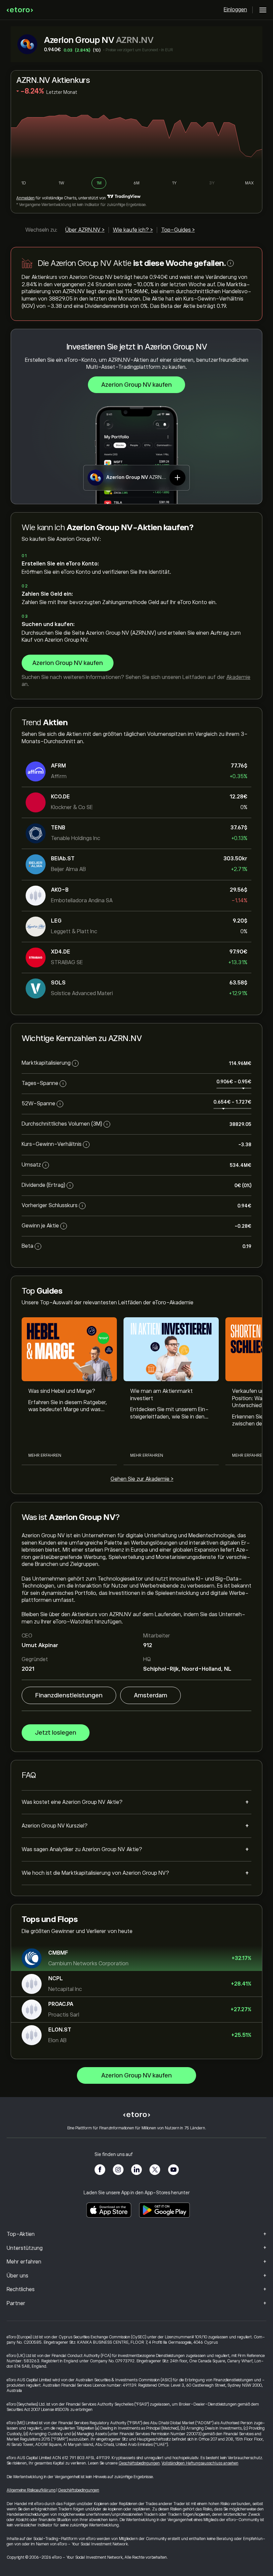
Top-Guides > (178, 230)
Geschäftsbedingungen (139, 2463)
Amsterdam (150, 1695)
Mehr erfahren (45, 1455)
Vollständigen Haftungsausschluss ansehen (200, 2463)
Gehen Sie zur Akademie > (142, 1479)
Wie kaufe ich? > (133, 230)
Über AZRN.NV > (85, 230)
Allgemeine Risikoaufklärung (31, 2490)
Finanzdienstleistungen (69, 1695)
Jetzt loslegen (56, 1733)
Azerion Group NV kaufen (136, 385)
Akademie (238, 677)
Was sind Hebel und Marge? (62, 1391)
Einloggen (235, 10)
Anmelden (25, 198)
